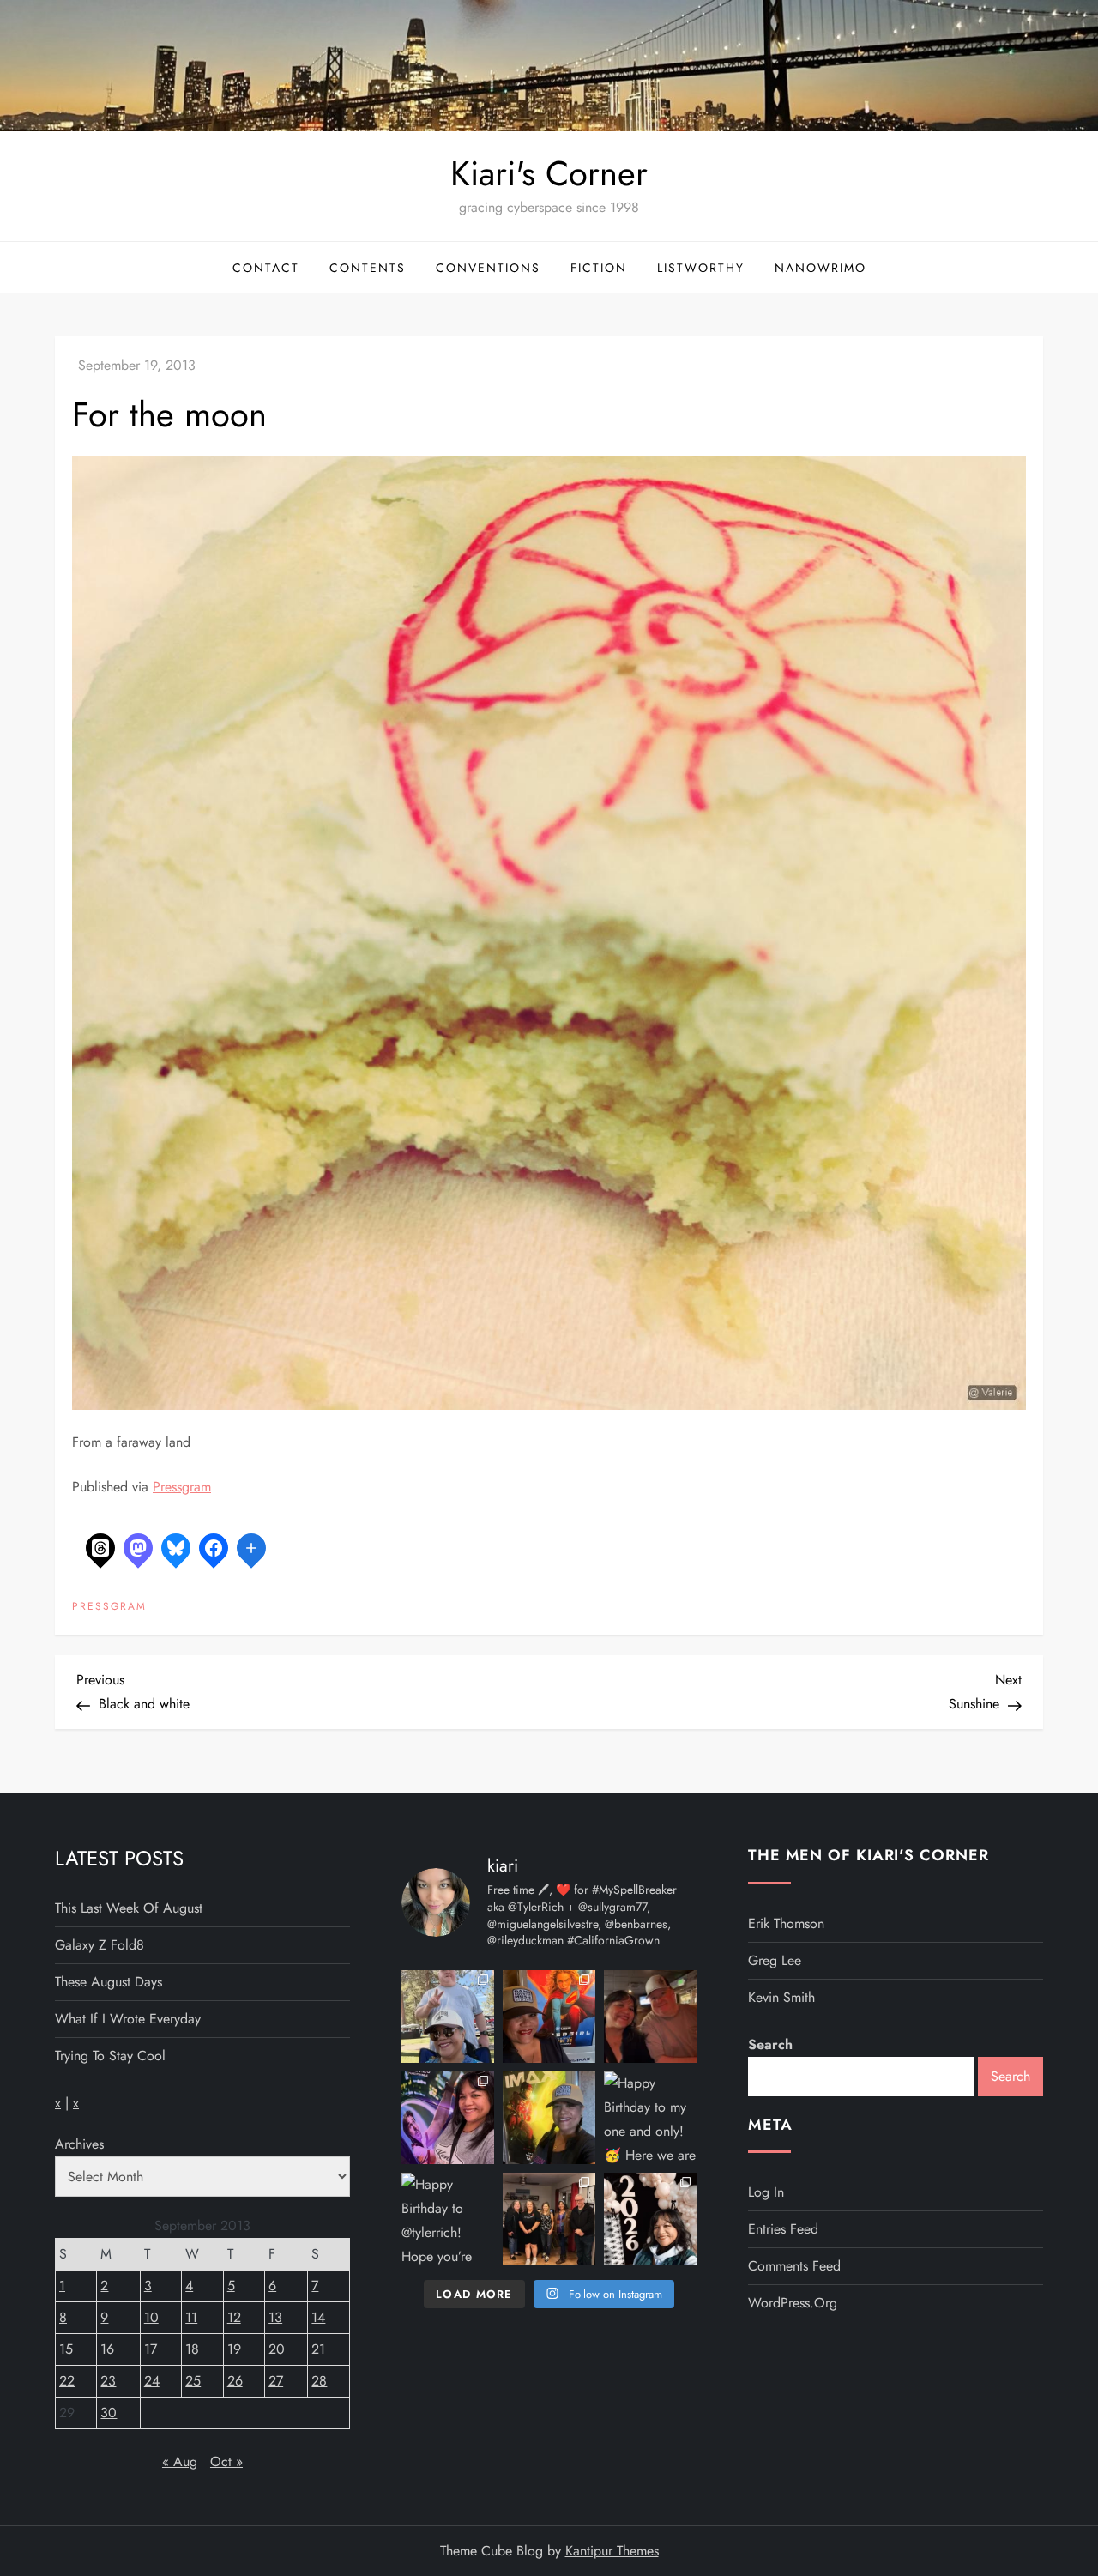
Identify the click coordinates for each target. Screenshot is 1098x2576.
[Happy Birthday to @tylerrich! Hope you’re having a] (448, 2219)
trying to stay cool (110, 2056)
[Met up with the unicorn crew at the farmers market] (650, 2219)
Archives (79, 2144)
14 (318, 2317)
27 (276, 2381)
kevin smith (781, 1997)
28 (319, 2381)
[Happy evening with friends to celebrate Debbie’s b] (549, 2219)
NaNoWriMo (820, 268)
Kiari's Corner (549, 173)
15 (66, 2349)
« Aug (180, 2461)
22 (67, 2381)
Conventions (488, 268)
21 (318, 2349)
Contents (368, 268)
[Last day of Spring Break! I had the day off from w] (448, 2118)
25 (193, 2381)
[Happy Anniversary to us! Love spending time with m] (650, 2017)
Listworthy (701, 268)
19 (234, 2349)
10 (151, 2317)
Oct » (226, 2461)
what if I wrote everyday (128, 2019)
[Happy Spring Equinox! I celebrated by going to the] (549, 2118)
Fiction (599, 268)
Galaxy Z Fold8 (100, 1945)
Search (770, 2044)
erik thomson (786, 1923)
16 (107, 2349)
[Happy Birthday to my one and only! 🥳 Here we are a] (650, 2118)
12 (234, 2317)
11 (191, 2317)
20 (277, 2349)
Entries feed (783, 2229)
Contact (266, 268)
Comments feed (794, 2266)
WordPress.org (793, 2303)
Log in (766, 2192)
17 (151, 2349)
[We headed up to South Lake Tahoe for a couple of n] (448, 2017)
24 (152, 2381)
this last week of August (129, 1908)
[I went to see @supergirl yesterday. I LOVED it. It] (549, 2017)
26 (235, 2381)
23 (108, 2381)
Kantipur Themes (612, 2551)
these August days (109, 1982)
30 (109, 2413)
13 (275, 2317)
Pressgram (182, 1487)
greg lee (775, 1960)
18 (192, 2349)
